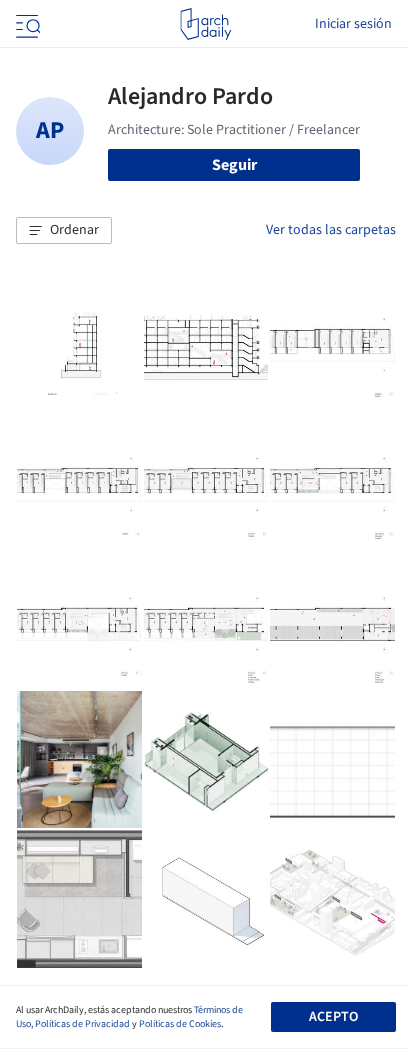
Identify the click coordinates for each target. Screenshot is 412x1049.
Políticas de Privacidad (82, 1024)
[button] (64, 231)
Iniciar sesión (353, 24)
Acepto (333, 1017)
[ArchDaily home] (205, 24)
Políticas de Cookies (180, 1024)
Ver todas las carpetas (331, 230)
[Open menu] (26, 24)
